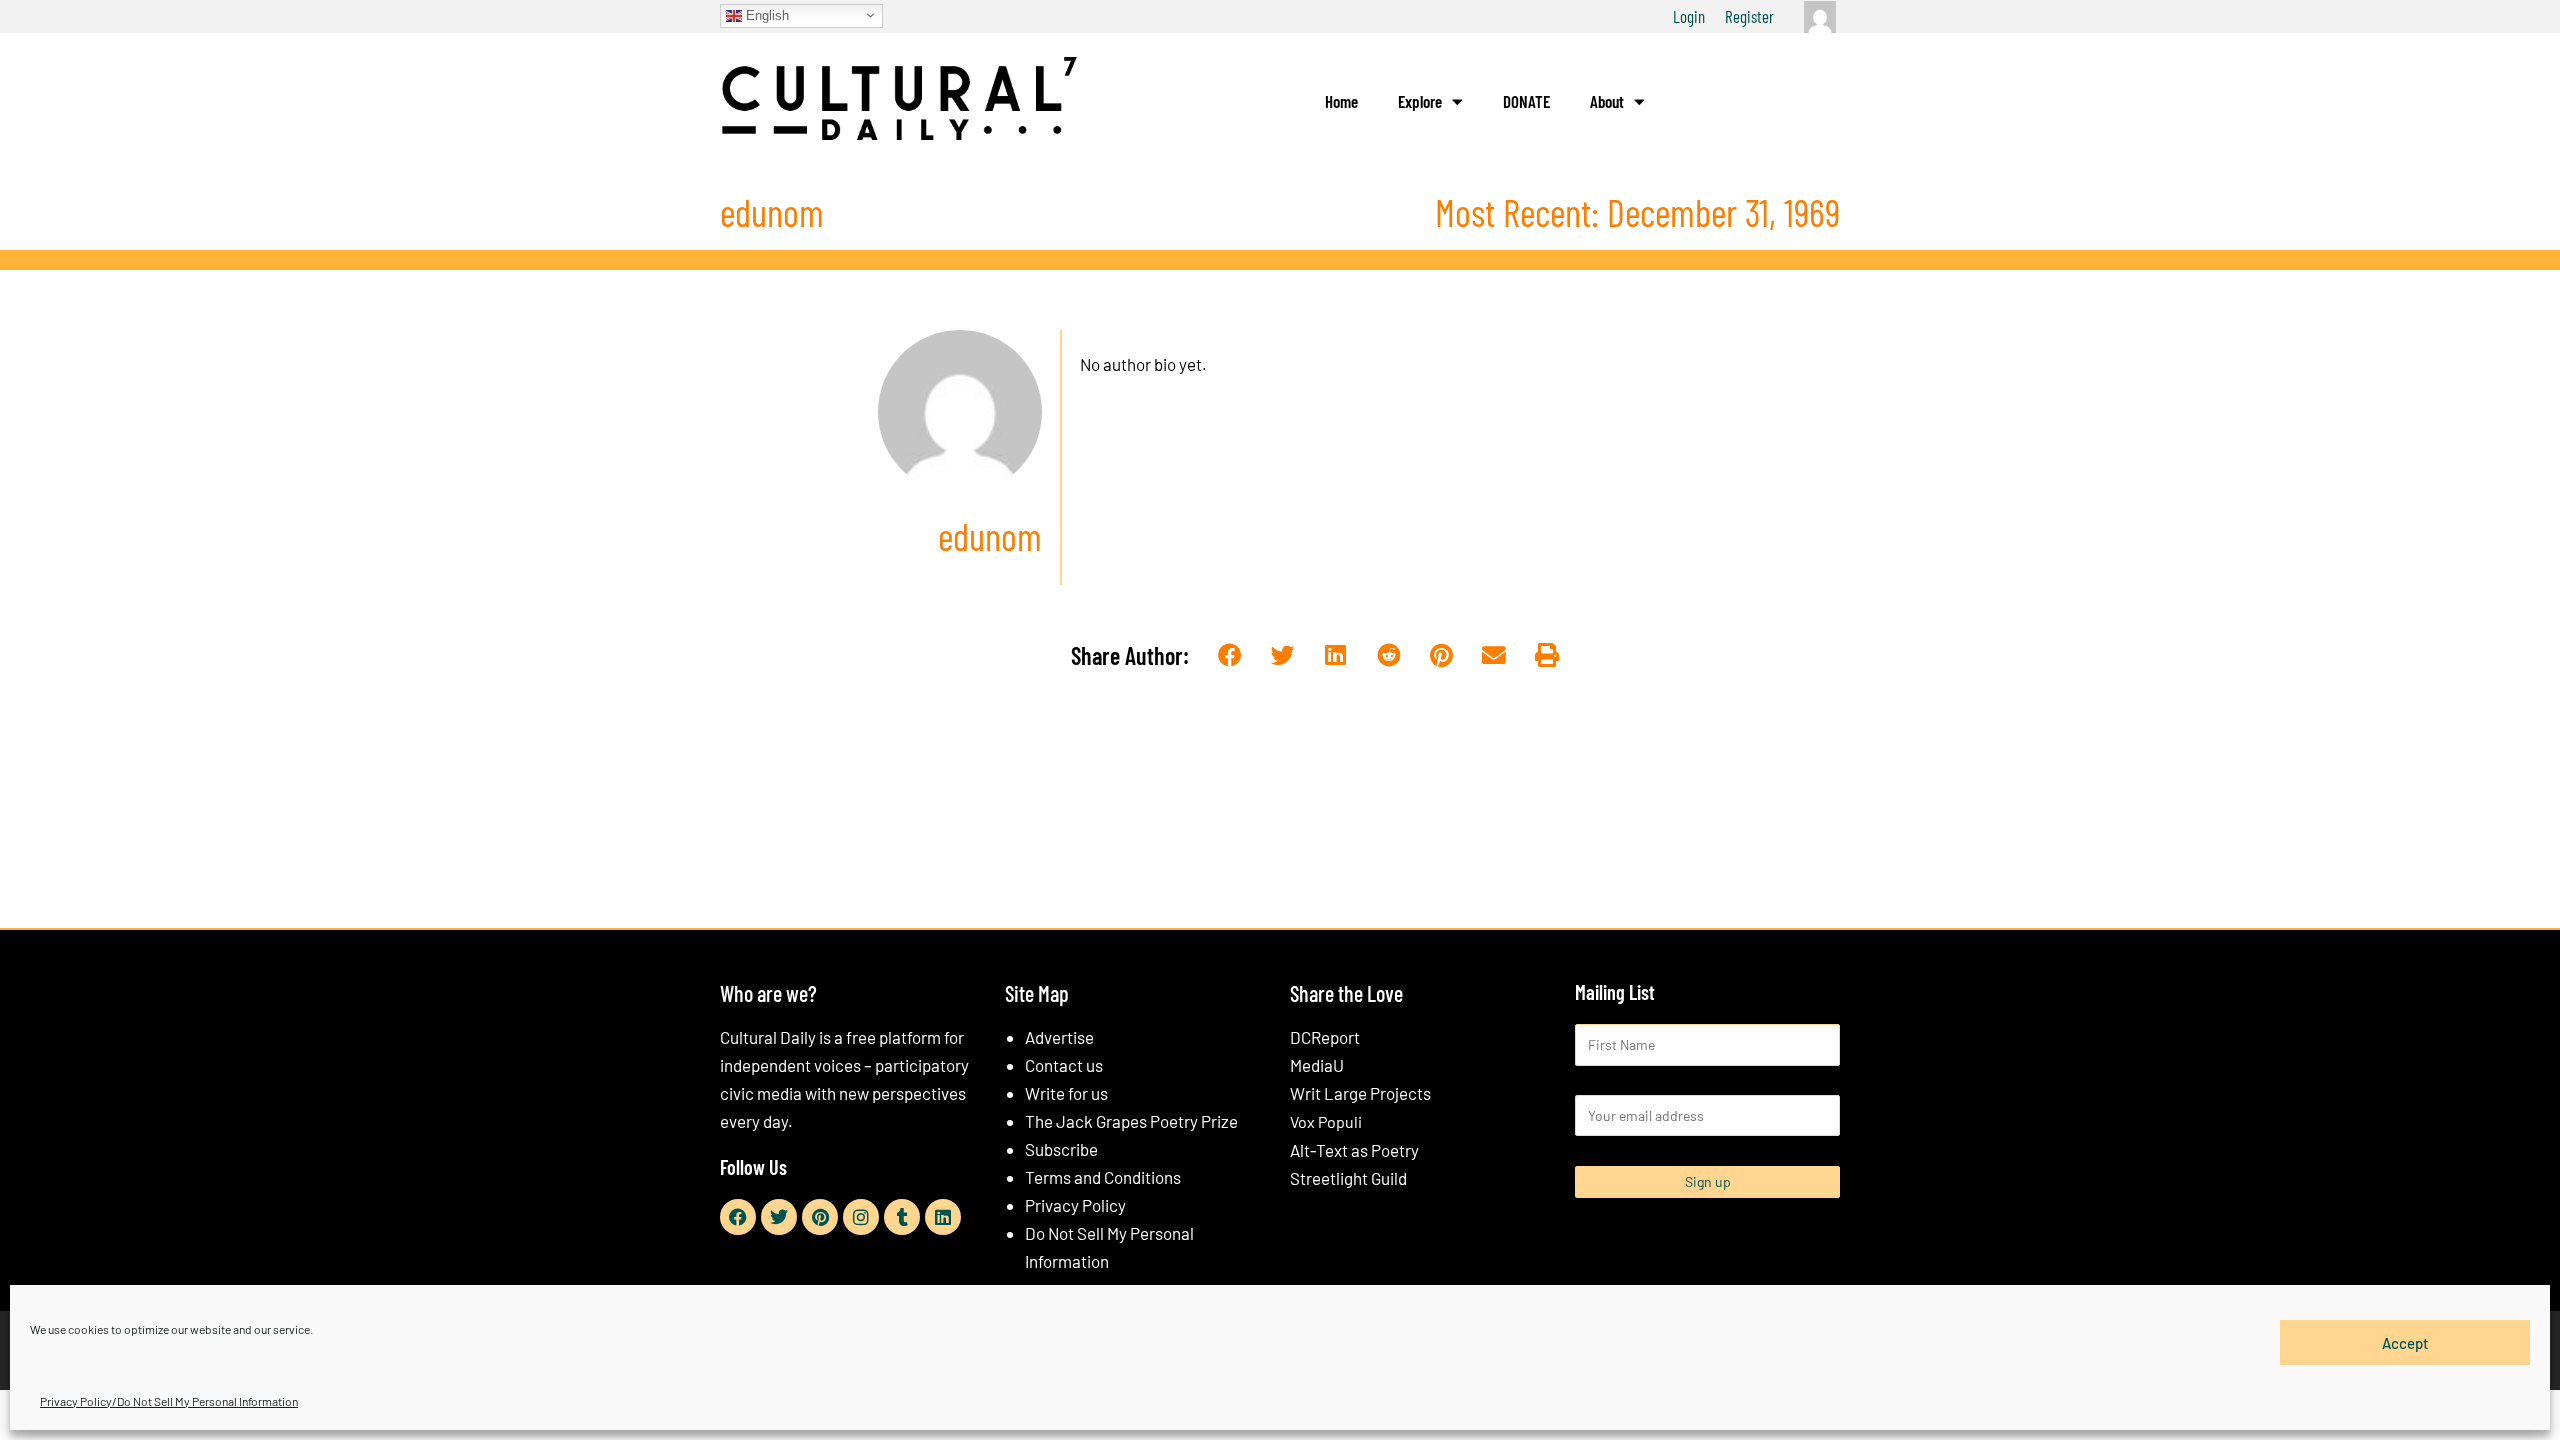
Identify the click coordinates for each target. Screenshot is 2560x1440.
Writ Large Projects (1360, 1093)
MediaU (1317, 1065)
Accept (2405, 1342)
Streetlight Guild (1348, 1178)
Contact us (1064, 1065)
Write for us (1066, 1093)
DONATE (1526, 101)
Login (1689, 16)
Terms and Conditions (1103, 1177)
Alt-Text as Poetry (1354, 1150)
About (1607, 101)
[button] (1230, 656)
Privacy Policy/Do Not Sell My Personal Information (169, 1401)
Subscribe (1061, 1149)
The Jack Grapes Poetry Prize (1131, 1121)
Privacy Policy (1075, 1205)
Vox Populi (1326, 1121)
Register (1749, 16)
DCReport (1325, 1037)
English (765, 14)
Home (1341, 101)
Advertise (1059, 1037)
